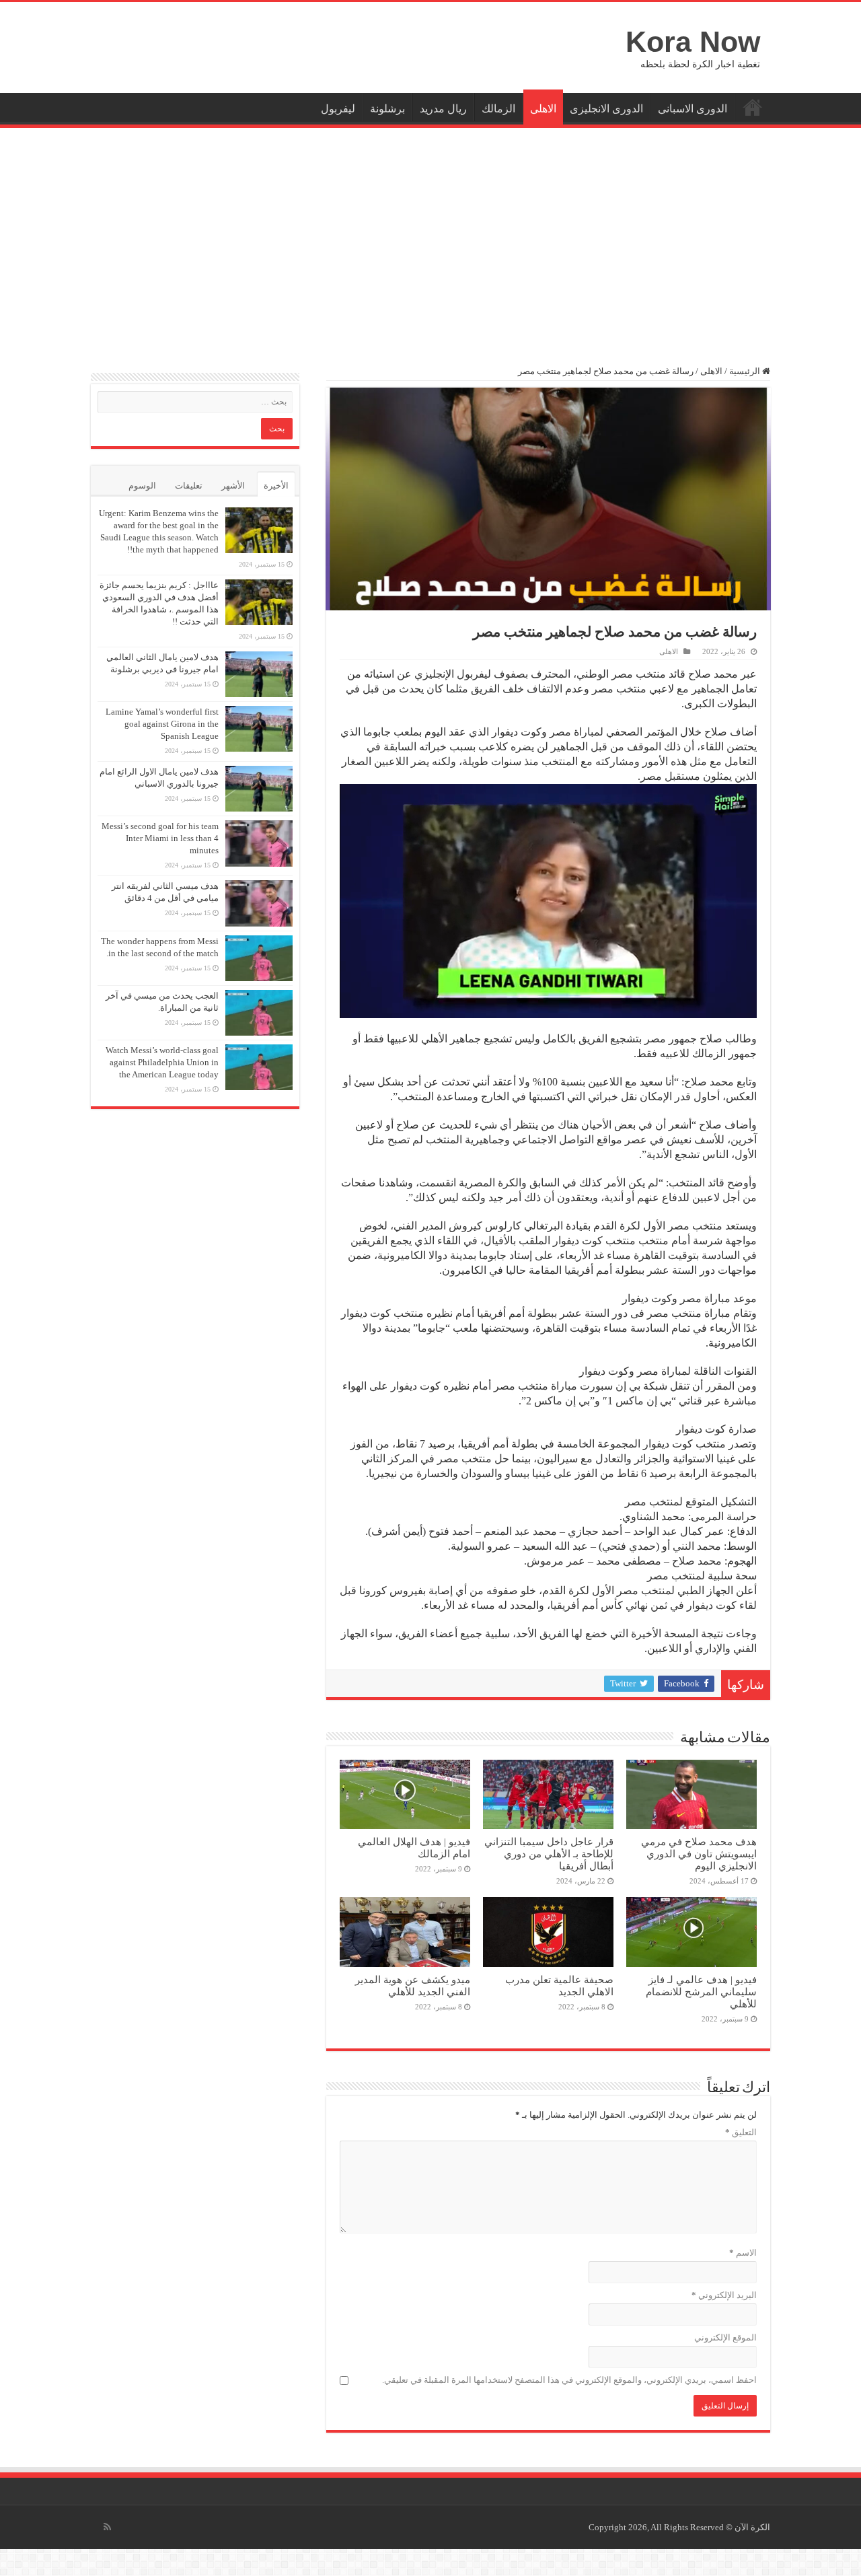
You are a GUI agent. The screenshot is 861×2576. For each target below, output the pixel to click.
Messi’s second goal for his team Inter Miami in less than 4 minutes (160, 838)
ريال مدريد (443, 109)
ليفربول (338, 109)
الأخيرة (276, 486)
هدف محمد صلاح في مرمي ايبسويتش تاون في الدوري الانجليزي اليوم (699, 1854)
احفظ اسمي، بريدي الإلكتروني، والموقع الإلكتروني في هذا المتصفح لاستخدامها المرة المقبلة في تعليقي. (569, 2380)
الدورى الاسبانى (692, 109)
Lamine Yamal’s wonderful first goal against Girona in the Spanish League (162, 724)
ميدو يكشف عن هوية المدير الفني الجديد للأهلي (413, 1985)
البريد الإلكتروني (724, 2295)
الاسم (743, 2253)
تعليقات (189, 486)
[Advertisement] (430, 239)
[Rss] (107, 2527)
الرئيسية (753, 107)
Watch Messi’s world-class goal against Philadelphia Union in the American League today (162, 1062)
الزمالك (498, 109)
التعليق (741, 2132)
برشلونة (387, 109)
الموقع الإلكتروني (725, 2337)
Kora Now (693, 42)
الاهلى (543, 109)
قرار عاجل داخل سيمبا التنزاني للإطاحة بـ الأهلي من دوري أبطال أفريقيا (549, 1854)
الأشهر (233, 486)
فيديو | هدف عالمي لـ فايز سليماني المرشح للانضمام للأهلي (701, 1992)
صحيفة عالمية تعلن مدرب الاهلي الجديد (559, 1985)
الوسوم (142, 486)
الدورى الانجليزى (606, 109)
